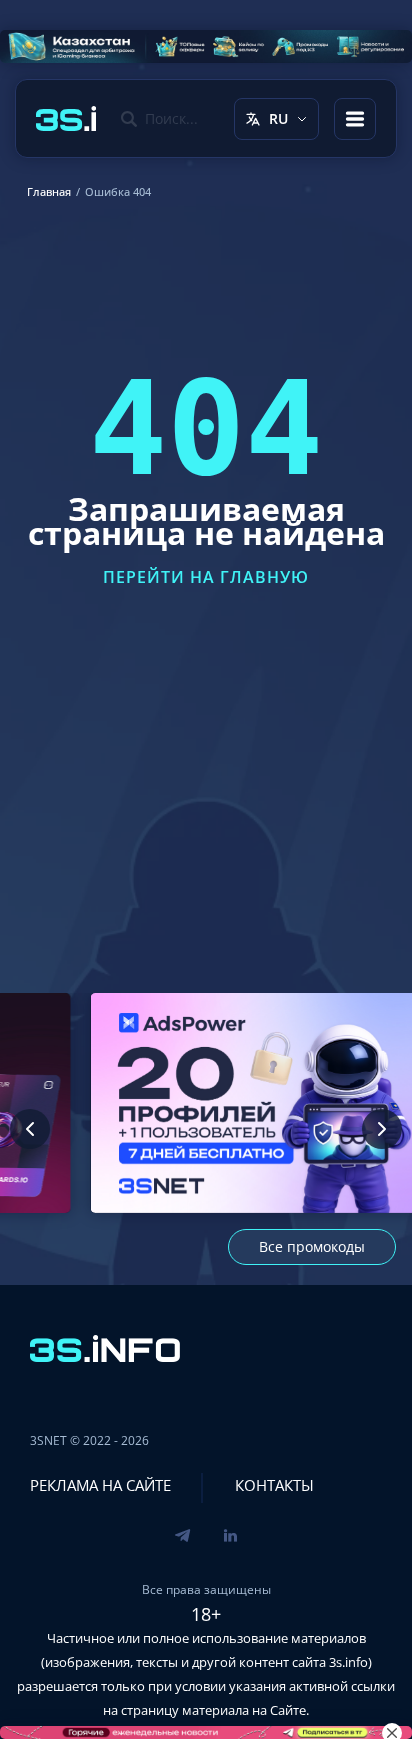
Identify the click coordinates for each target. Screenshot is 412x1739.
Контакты (274, 1485)
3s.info (348, 1662)
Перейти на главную (206, 577)
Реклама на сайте (100, 1485)
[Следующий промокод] (382, 1129)
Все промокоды (312, 1246)
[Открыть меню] (355, 119)
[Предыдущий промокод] (30, 1129)
